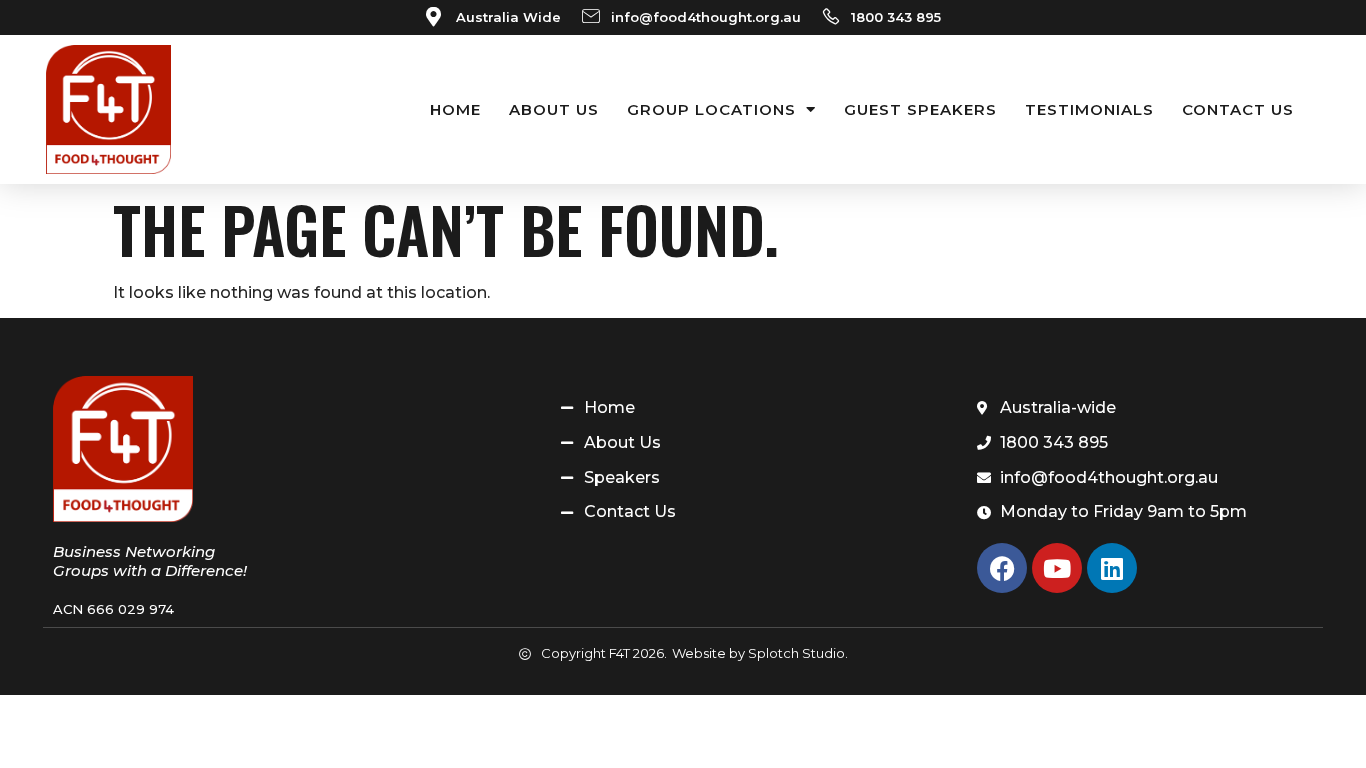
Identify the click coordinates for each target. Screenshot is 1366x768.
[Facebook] (1002, 568)
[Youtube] (1057, 568)
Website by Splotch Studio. (760, 653)
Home (455, 109)
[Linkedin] (1112, 568)
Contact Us (1238, 109)
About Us (554, 109)
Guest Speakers (920, 109)
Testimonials (1089, 109)
